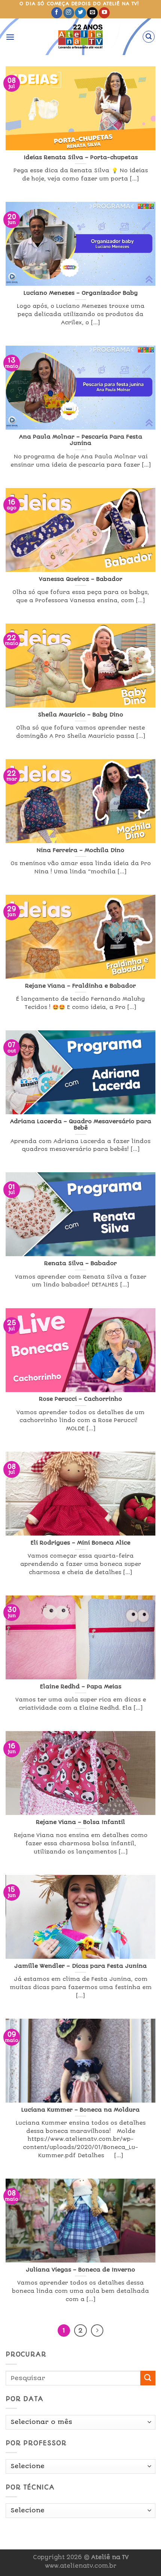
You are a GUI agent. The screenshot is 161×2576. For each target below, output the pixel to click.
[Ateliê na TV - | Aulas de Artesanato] (81, 37)
